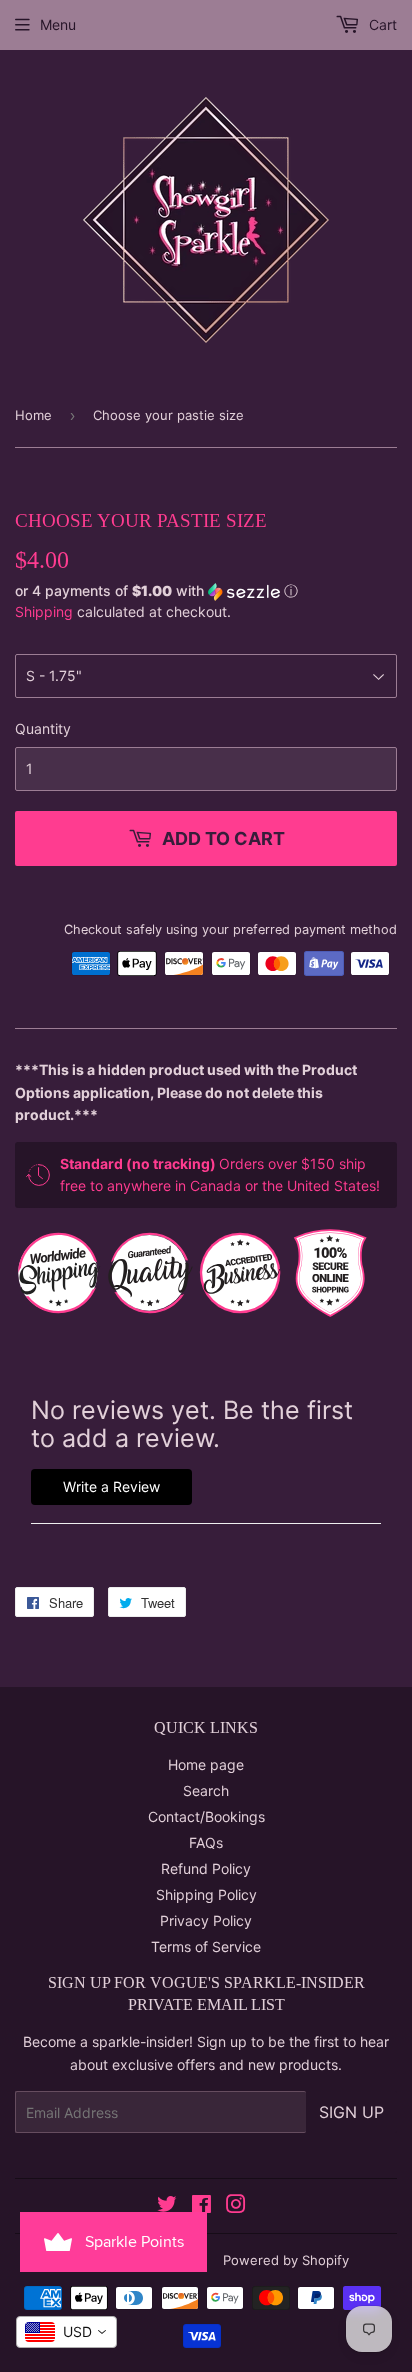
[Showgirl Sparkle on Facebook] (201, 2206)
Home (33, 415)
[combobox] (66, 2332)
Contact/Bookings (206, 1816)
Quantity (43, 728)
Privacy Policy (206, 1920)
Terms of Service (206, 1946)
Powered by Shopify (286, 2260)
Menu (58, 24)
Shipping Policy (206, 1894)
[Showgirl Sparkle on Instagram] (236, 2206)
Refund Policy (206, 1868)
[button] (206, 591)
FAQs (206, 1842)
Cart (381, 24)
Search (206, 1790)
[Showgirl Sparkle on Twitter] (167, 2206)
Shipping (44, 611)
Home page (206, 1764)
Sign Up (351, 2112)
